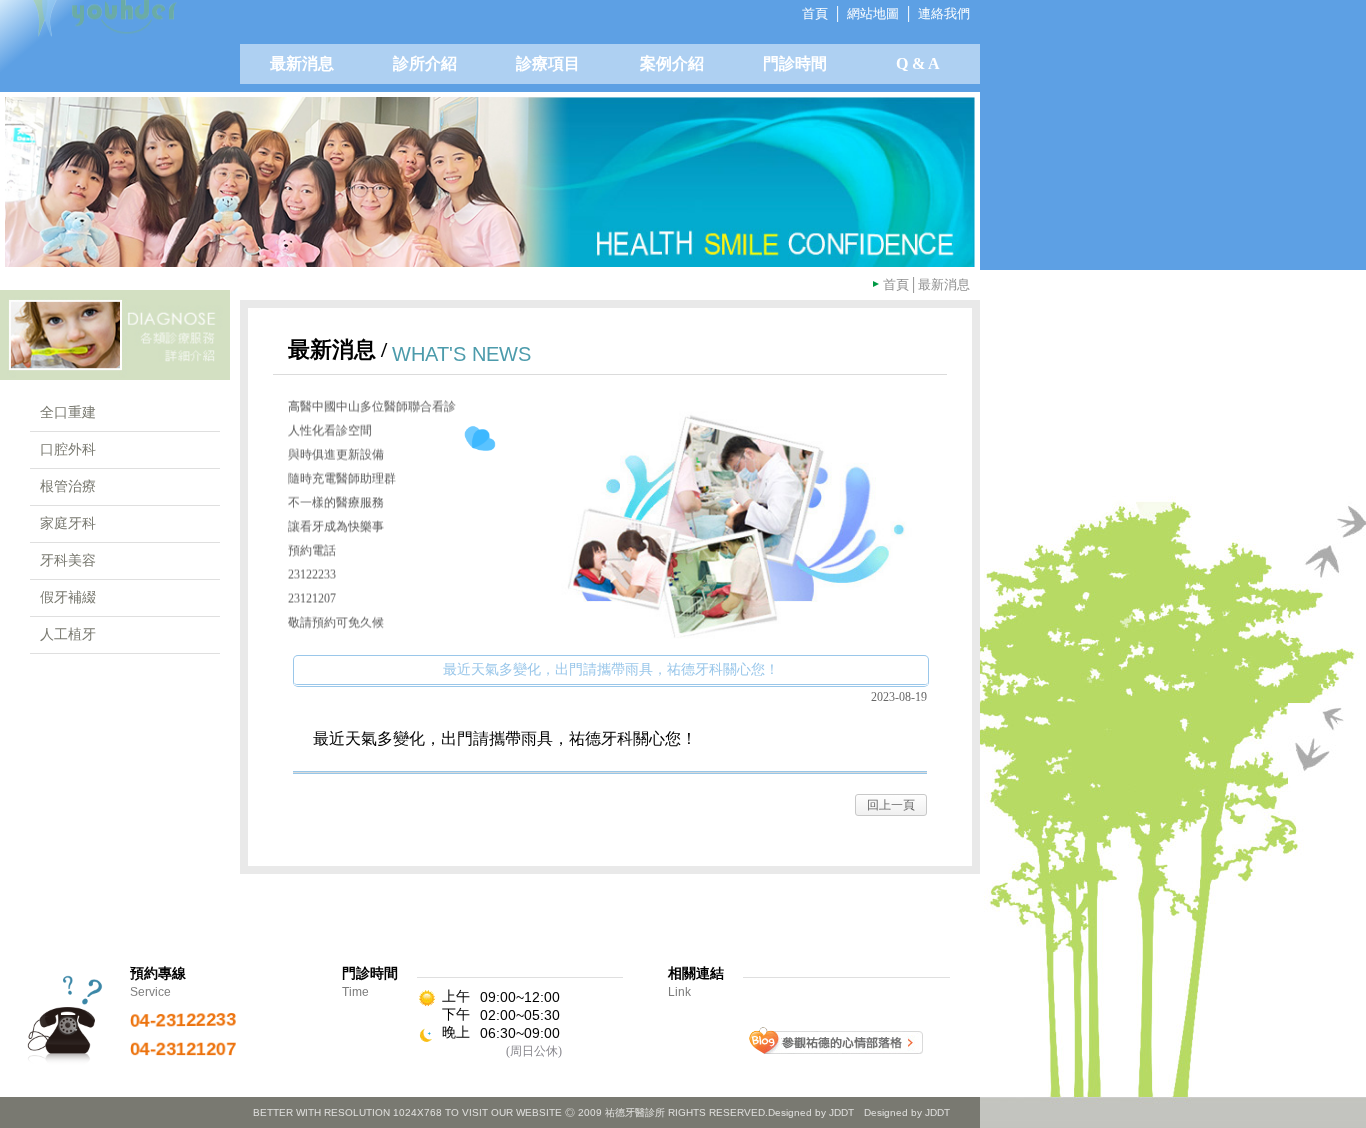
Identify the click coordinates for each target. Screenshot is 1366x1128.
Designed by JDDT (907, 1112)
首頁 (896, 284)
